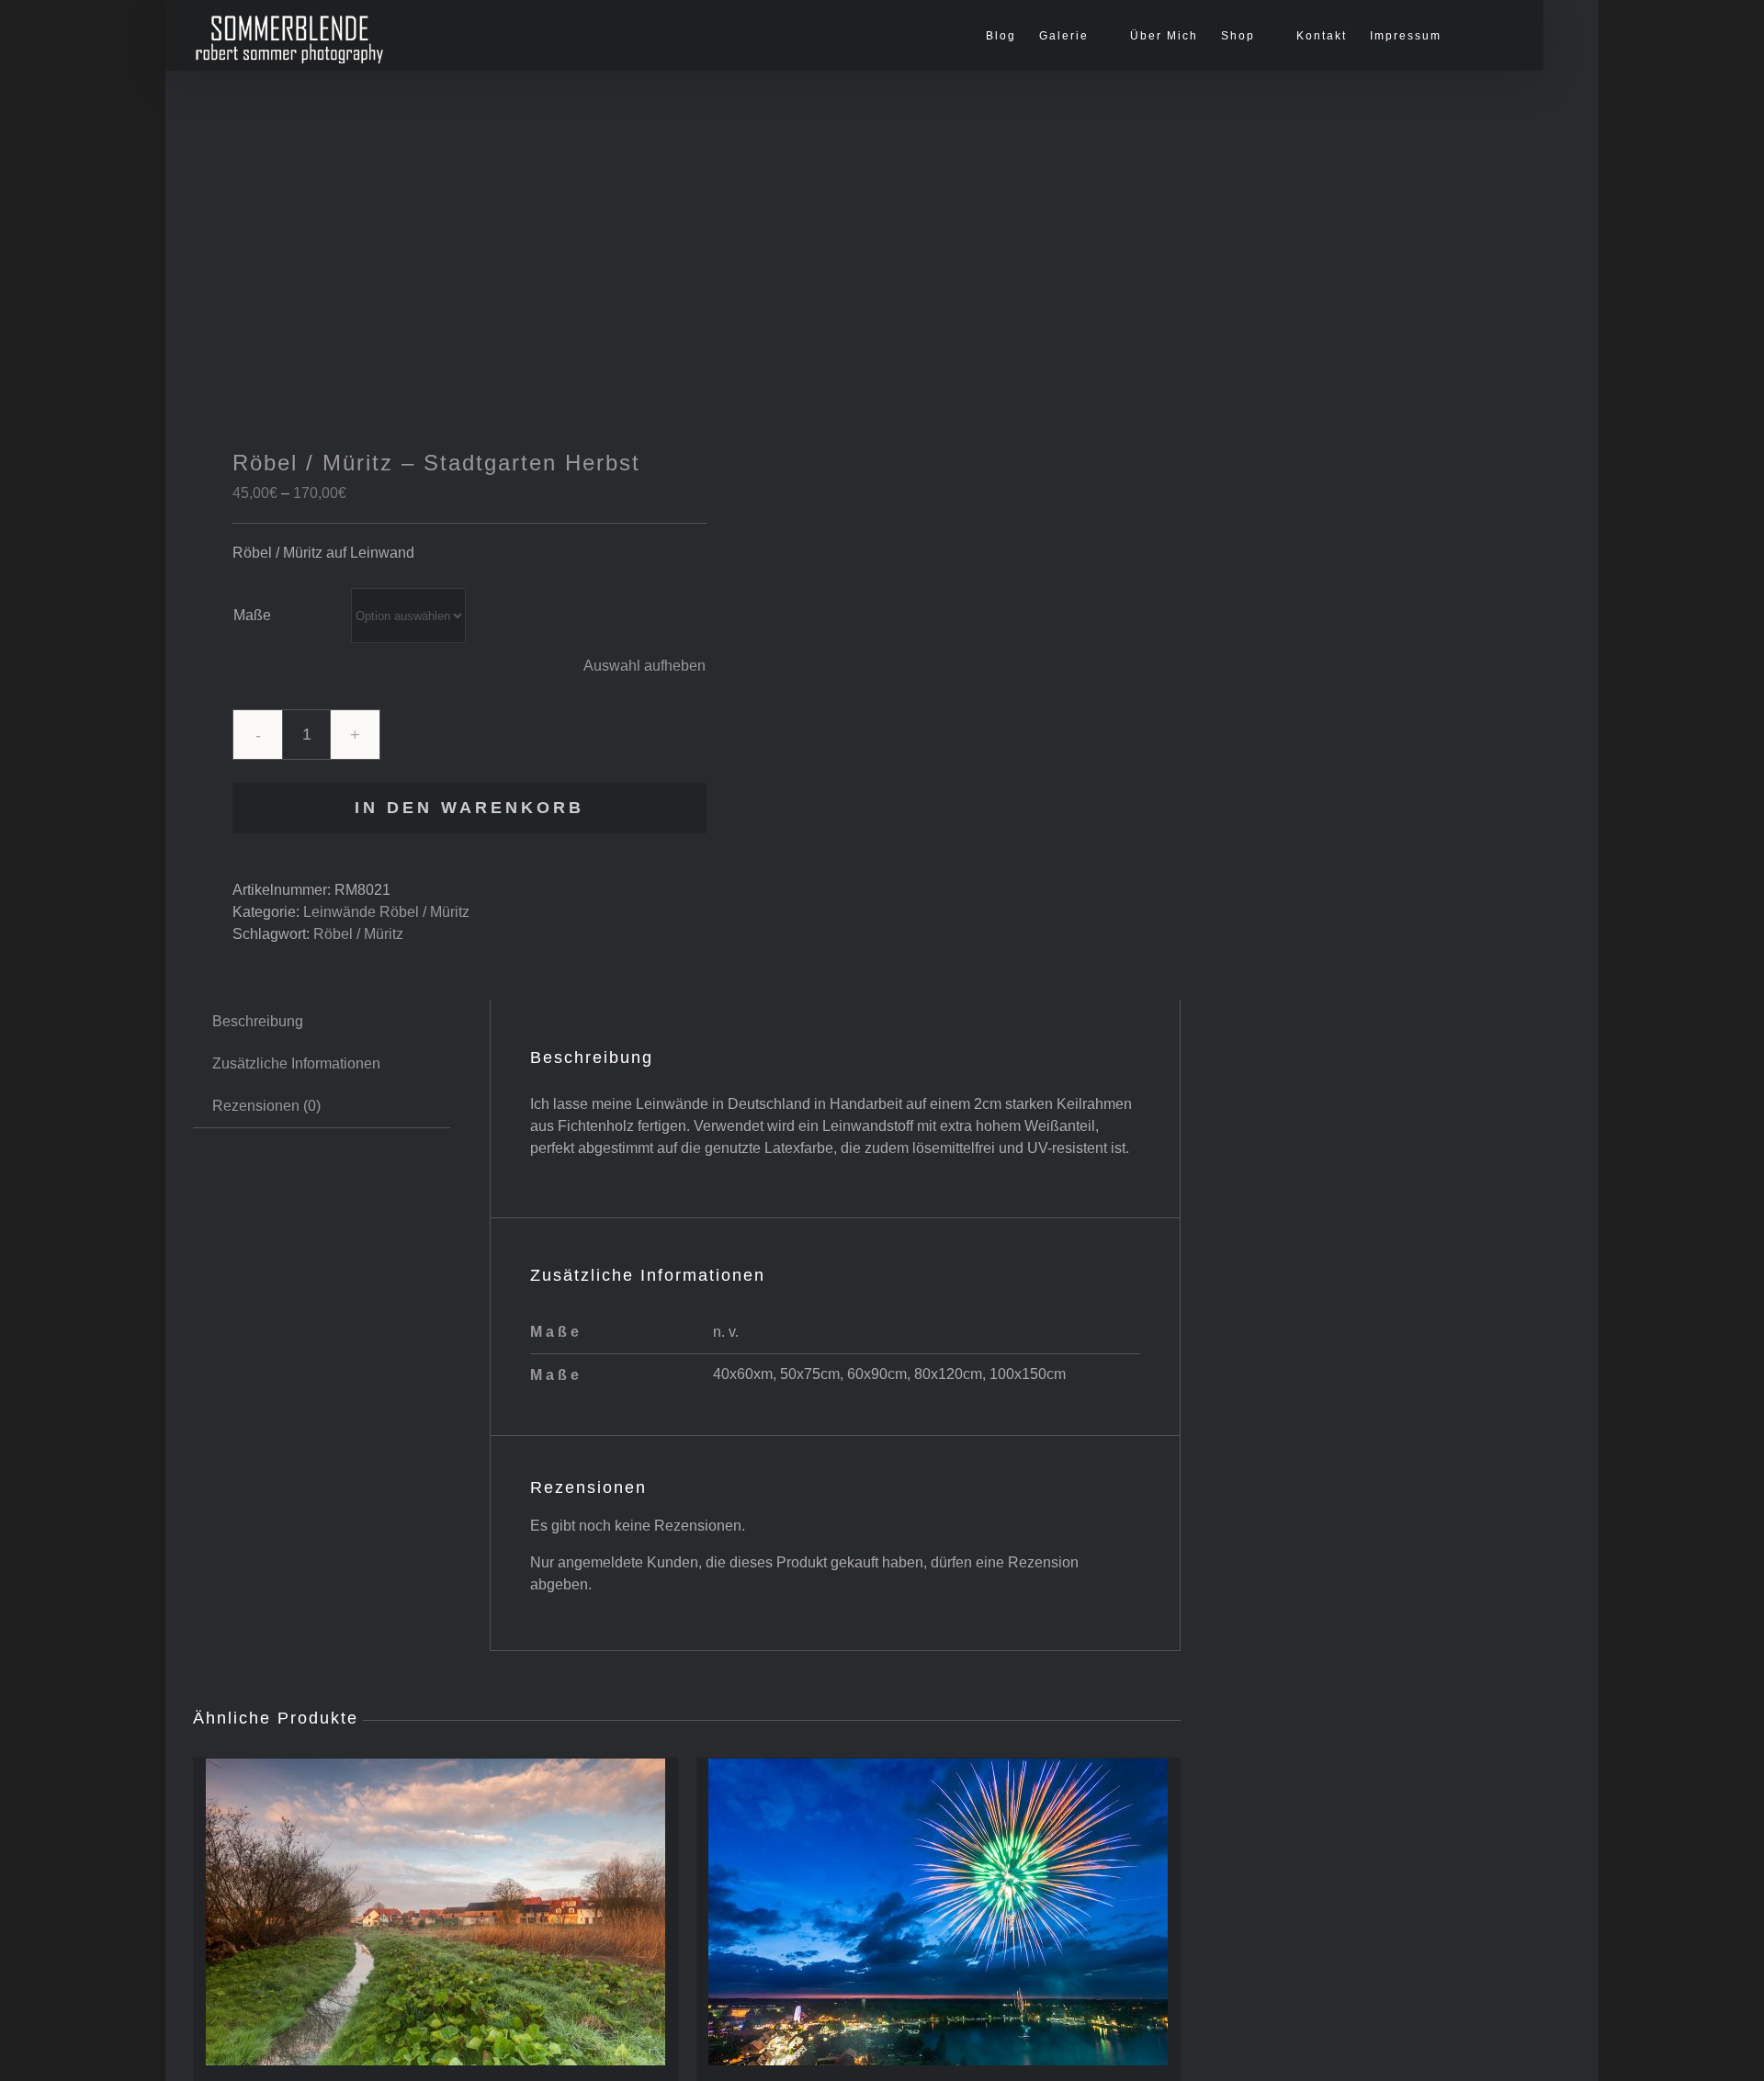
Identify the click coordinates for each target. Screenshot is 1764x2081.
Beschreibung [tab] (258, 1021)
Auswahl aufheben (645, 666)
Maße (252, 615)
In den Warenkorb (469, 808)
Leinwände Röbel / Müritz (386, 912)
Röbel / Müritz (358, 934)
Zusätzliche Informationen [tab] (296, 1063)
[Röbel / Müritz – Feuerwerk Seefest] (939, 1912)
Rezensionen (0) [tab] (266, 1106)
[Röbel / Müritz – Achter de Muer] (435, 1912)
